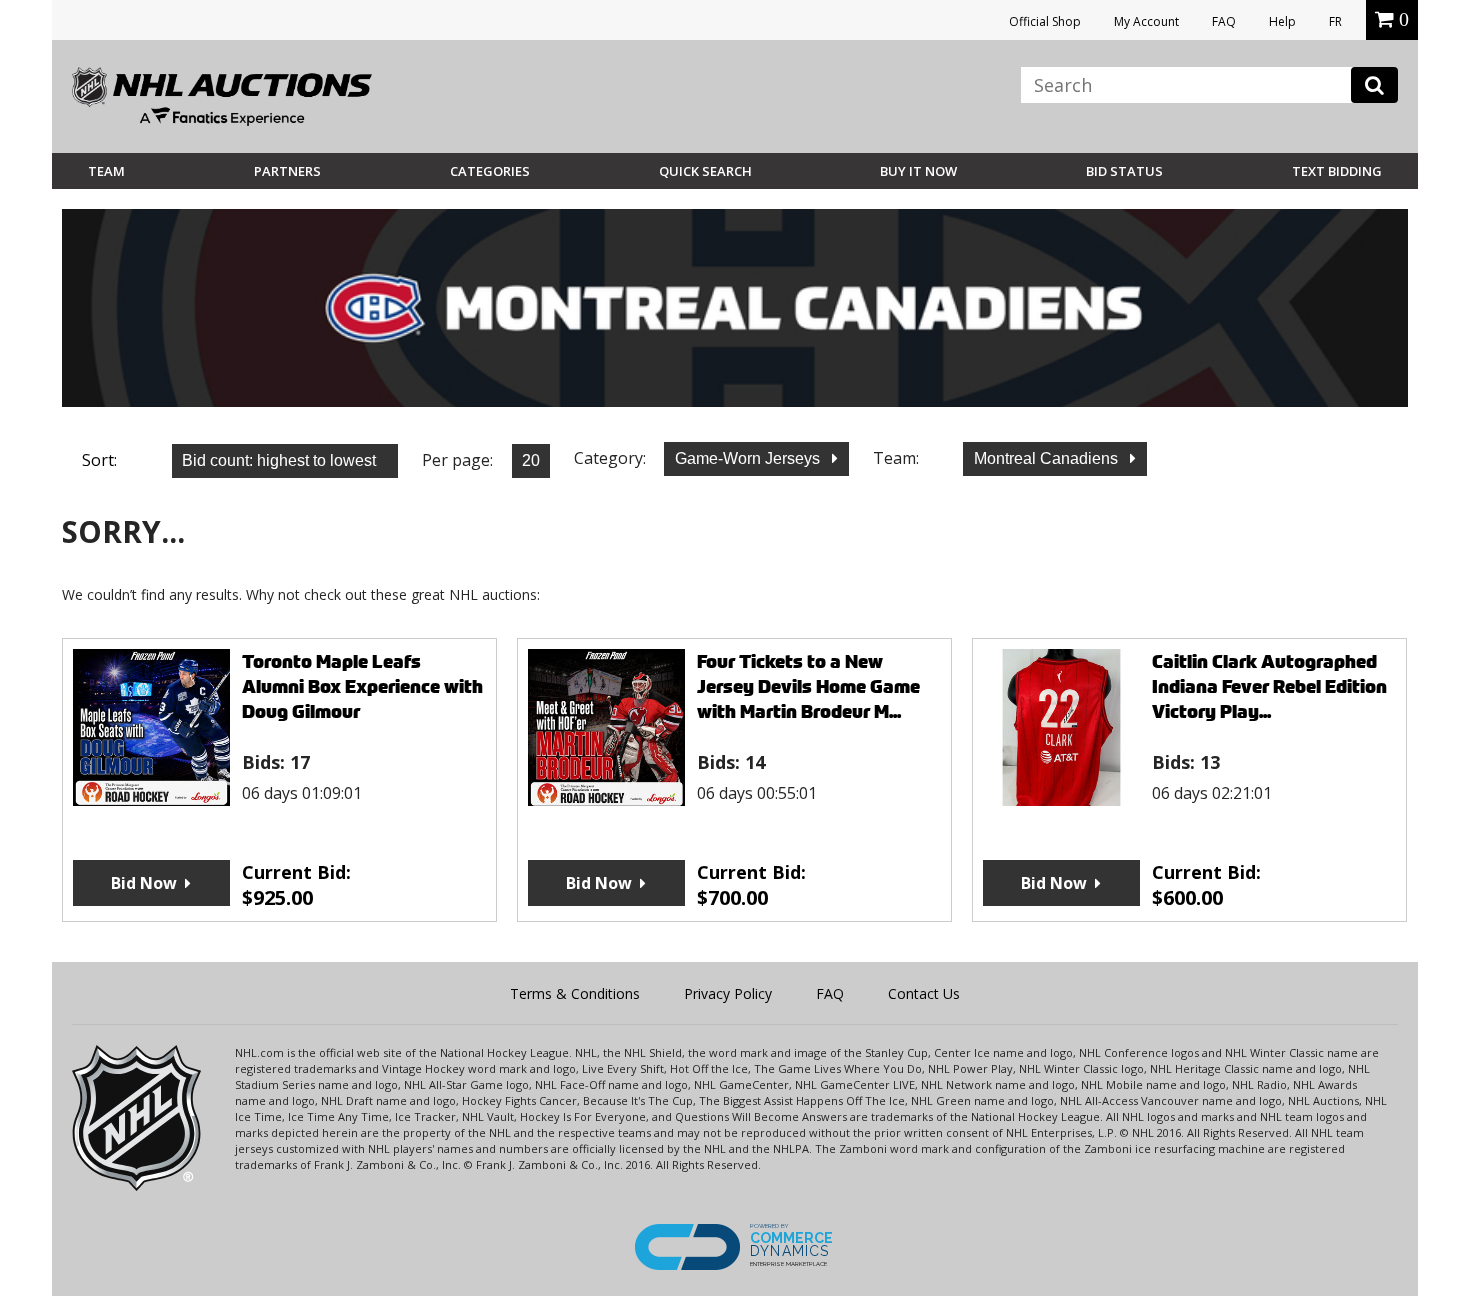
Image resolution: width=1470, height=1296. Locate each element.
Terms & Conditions (575, 993)
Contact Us (924, 993)
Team (106, 171)
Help (1282, 21)
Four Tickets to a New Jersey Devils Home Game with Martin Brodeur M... (808, 686)
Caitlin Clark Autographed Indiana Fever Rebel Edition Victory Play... (1269, 686)
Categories (490, 171)
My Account (1146, 21)
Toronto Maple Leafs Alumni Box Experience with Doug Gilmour (362, 686)
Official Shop (1045, 21)
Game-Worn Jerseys (749, 458)
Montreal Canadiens (1048, 458)
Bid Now (144, 883)
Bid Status (1124, 171)
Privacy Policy (728, 993)
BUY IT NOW (918, 171)
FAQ (1224, 21)
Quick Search (705, 171)
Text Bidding (1337, 171)
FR (1335, 21)
